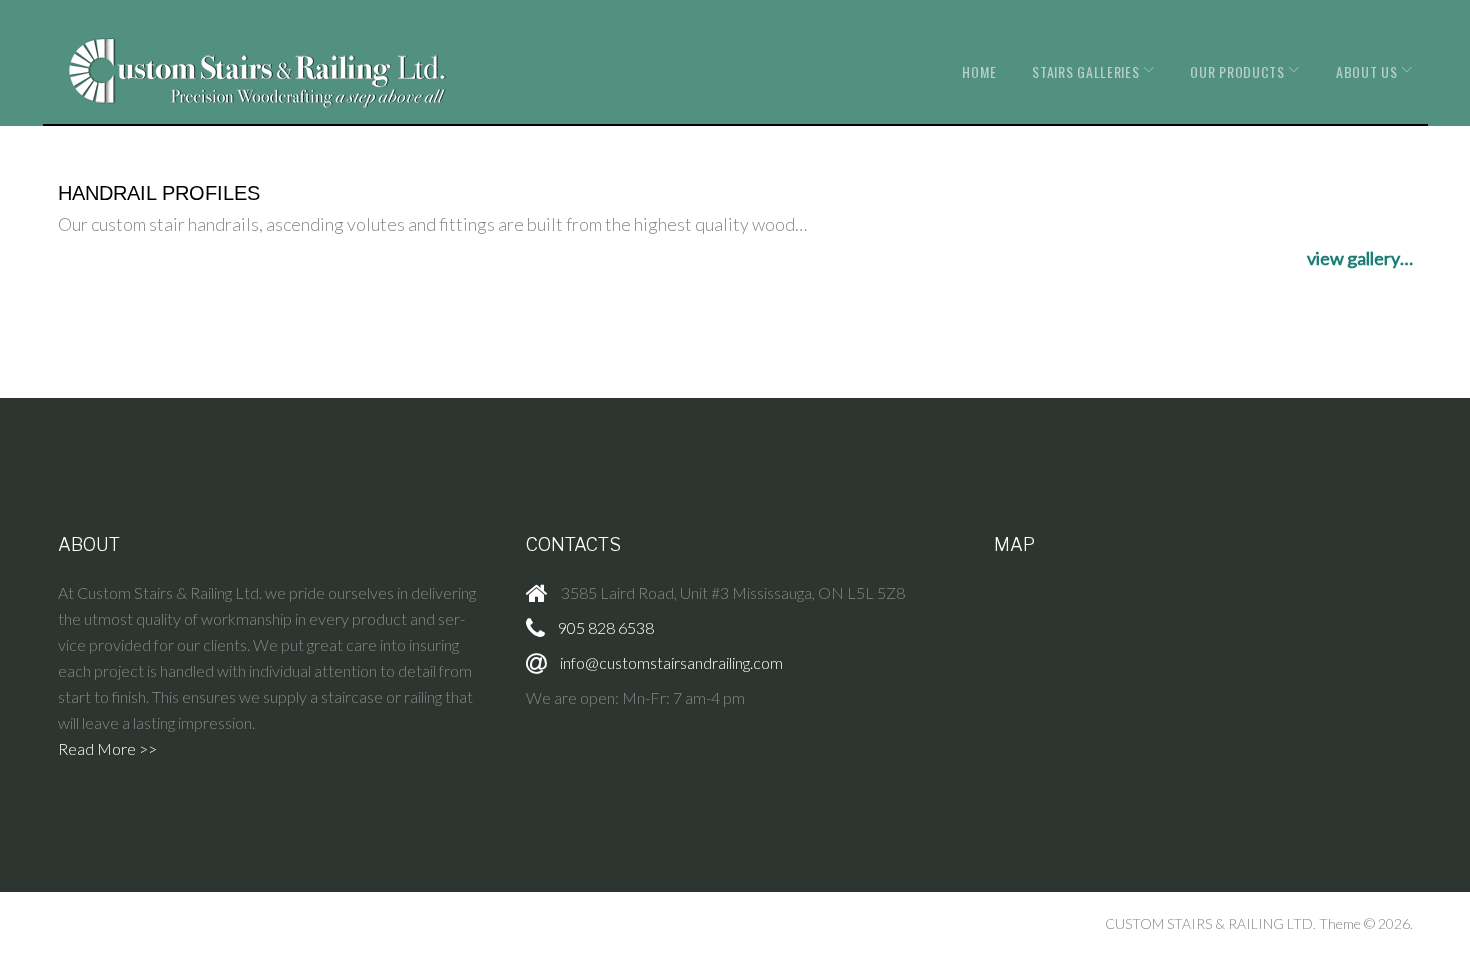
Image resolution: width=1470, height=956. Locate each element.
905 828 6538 (606, 627)
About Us (1367, 71)
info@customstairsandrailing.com (671, 662)
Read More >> (107, 748)
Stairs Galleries (1085, 71)
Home (979, 71)
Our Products (1237, 71)
